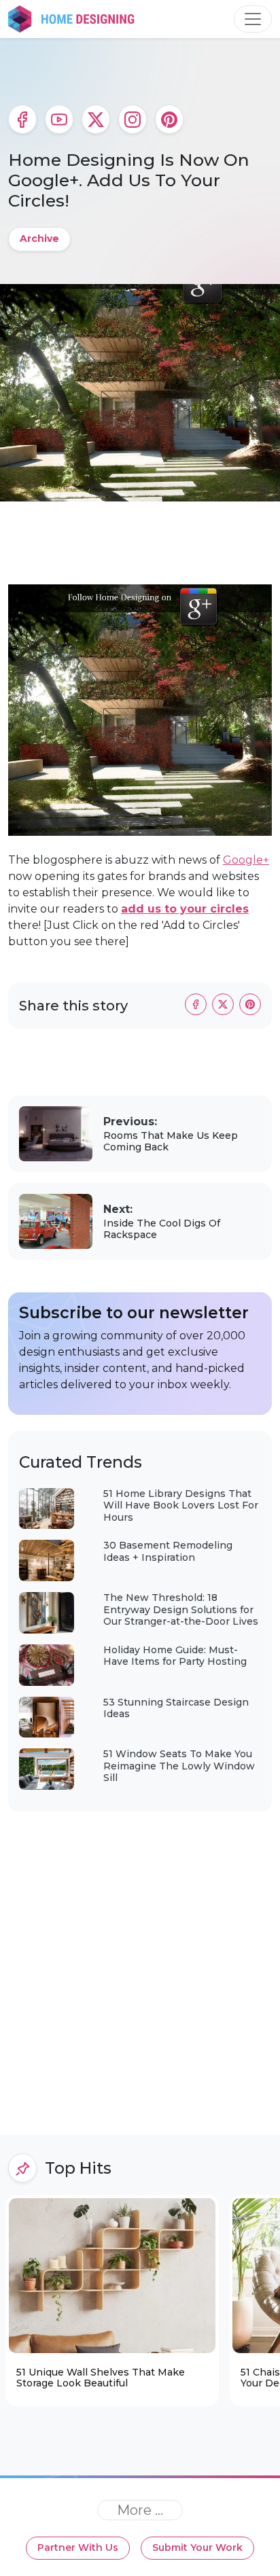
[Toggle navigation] (253, 19)
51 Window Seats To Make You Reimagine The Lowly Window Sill (179, 1766)
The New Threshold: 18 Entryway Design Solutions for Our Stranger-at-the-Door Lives (181, 1609)
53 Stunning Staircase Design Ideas (176, 1708)
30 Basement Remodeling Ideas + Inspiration (168, 1551)
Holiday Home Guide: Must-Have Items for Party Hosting (175, 1656)
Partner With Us (78, 2547)
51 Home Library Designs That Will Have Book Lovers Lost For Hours (181, 1505)
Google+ (246, 860)
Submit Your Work (197, 2547)
